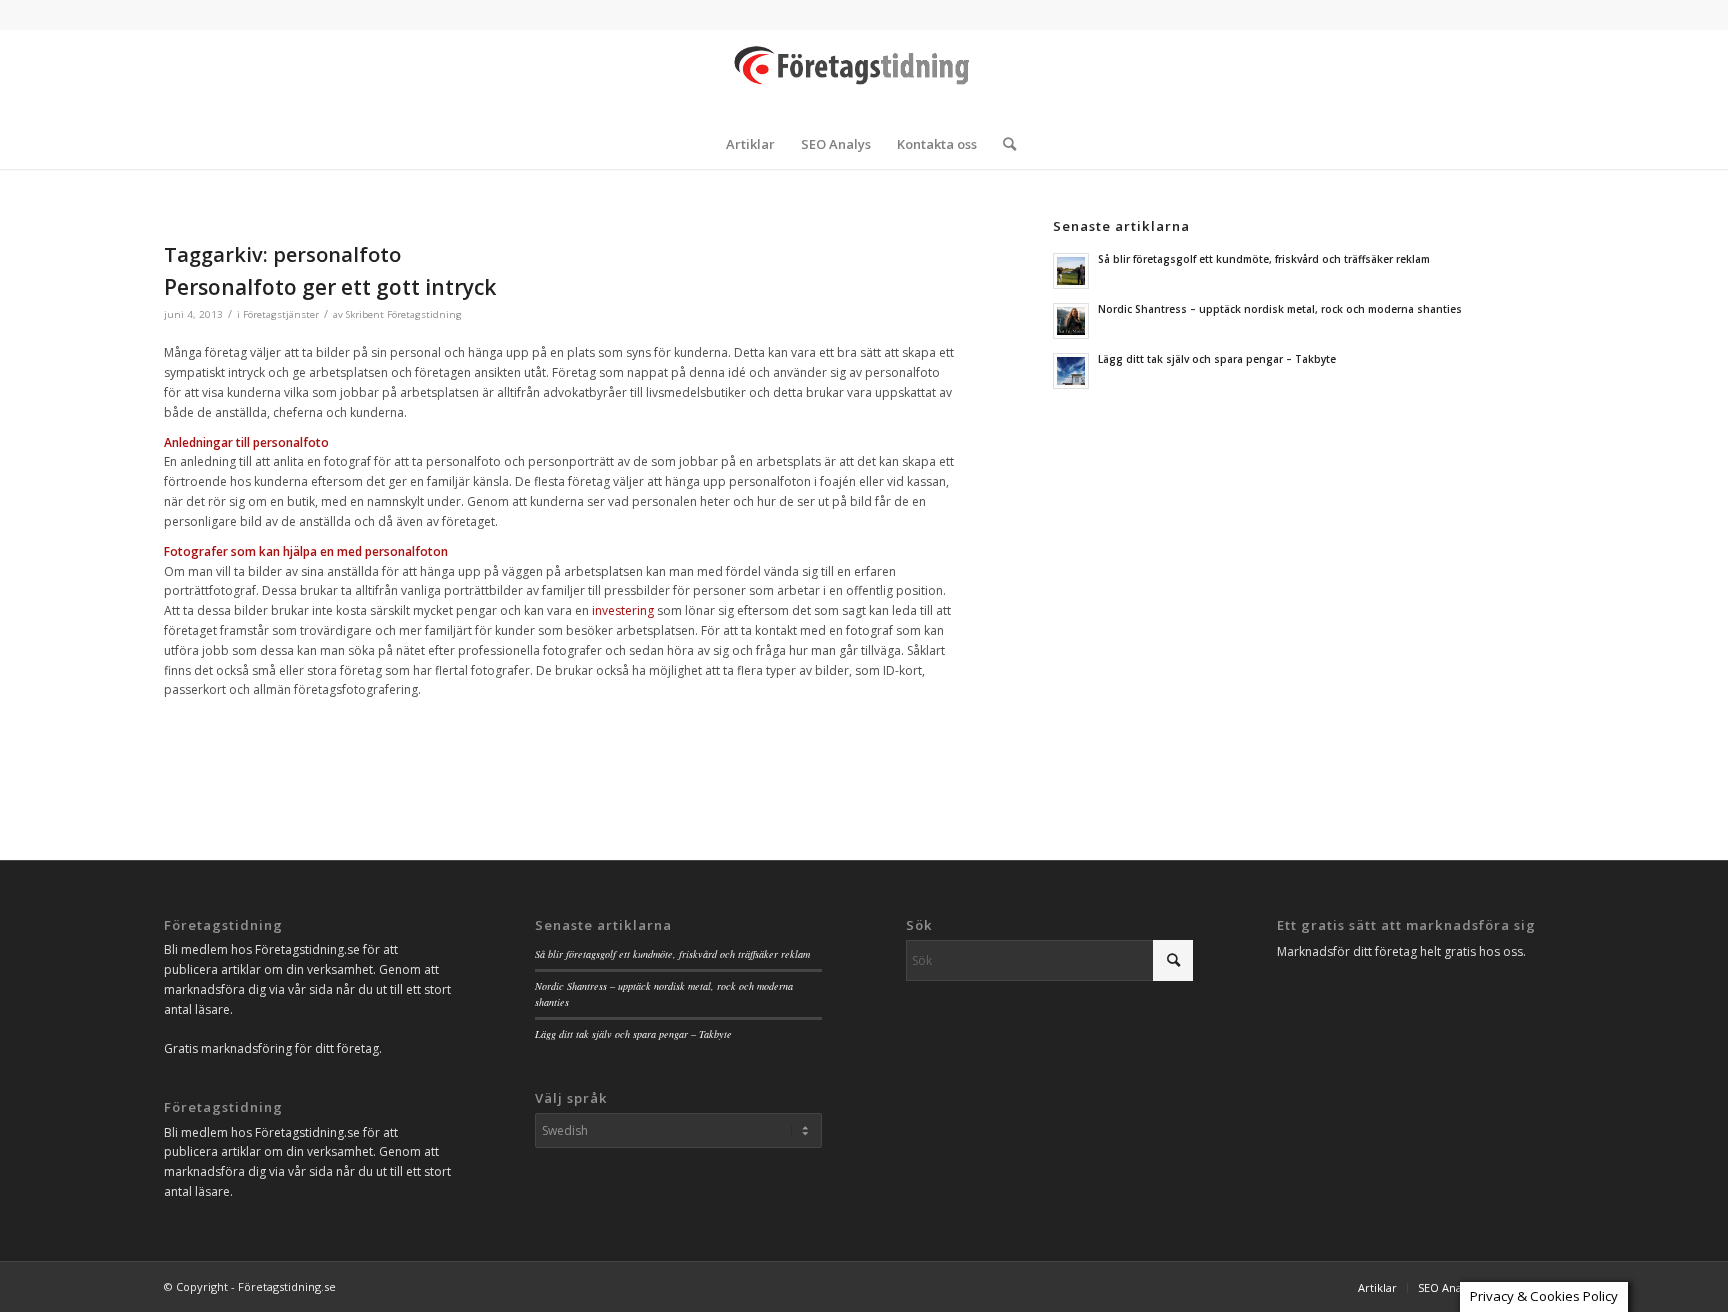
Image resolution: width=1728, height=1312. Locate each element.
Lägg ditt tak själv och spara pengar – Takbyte (1217, 359)
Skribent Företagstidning (404, 314)
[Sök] (1003, 144)
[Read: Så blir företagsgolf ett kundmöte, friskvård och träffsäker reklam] (1071, 271)
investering (623, 610)
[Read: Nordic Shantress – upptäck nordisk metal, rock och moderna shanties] (1071, 321)
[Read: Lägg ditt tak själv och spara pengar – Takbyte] (1071, 371)
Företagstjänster (281, 314)
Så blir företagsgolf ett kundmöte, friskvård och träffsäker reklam (1264, 259)
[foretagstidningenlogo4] (864, 74)
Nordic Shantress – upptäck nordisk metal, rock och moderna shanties (1280, 309)
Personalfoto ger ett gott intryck (330, 287)
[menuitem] (750, 144)
